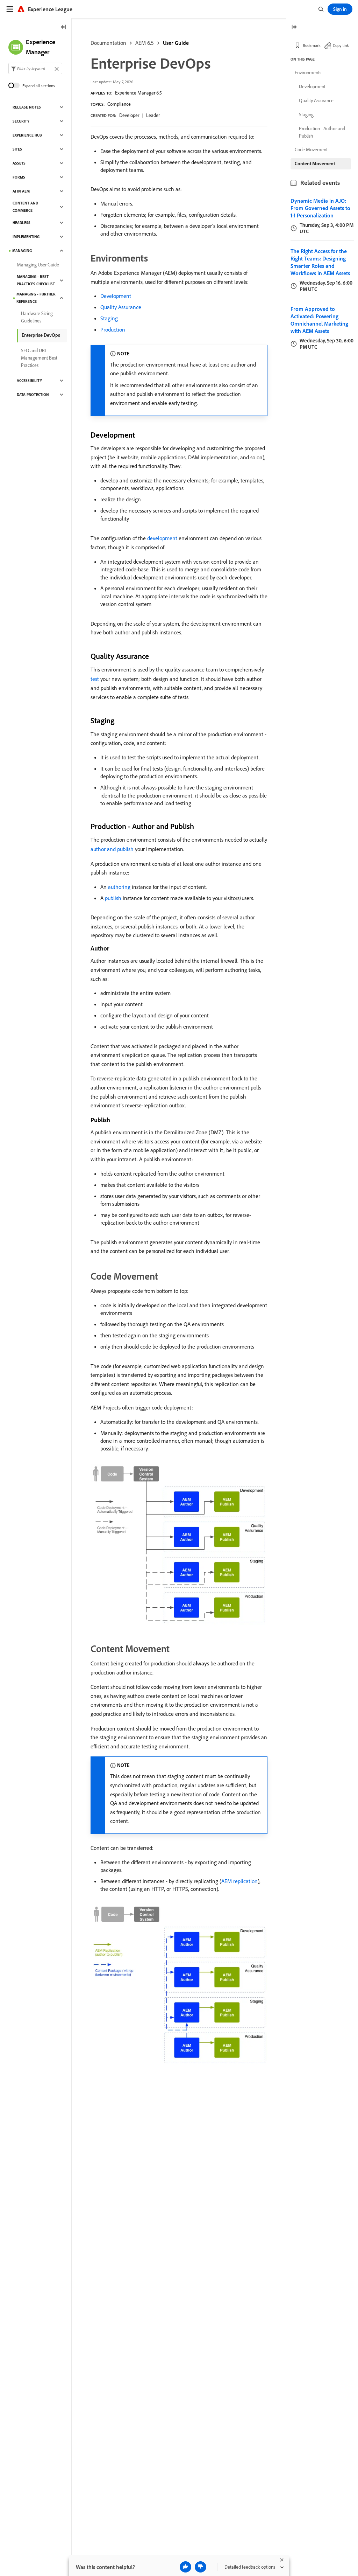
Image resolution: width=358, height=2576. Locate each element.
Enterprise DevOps (41, 335)
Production (113, 329)
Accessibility (29, 381)
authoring (119, 887)
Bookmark (312, 45)
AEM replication (239, 1881)
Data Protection (33, 395)
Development (116, 296)
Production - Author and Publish (322, 132)
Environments (308, 72)
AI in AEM (21, 191)
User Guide (176, 43)
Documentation (108, 43)
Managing (22, 251)
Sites (17, 149)
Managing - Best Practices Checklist (36, 280)
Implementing (26, 237)
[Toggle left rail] (64, 27)
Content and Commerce (25, 207)
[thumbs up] (185, 2567)
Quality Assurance (121, 307)
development (162, 538)
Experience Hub (27, 135)
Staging (109, 318)
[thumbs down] (201, 2567)
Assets (19, 163)
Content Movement (315, 163)
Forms (19, 177)
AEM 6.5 (145, 43)
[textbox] (35, 68)
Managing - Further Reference (36, 298)
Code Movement (311, 149)
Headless (22, 223)
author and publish (112, 849)
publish (113, 898)
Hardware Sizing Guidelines (37, 317)
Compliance (119, 104)
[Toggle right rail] (294, 27)
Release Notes (27, 107)
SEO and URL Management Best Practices (39, 358)
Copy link (341, 45)
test (95, 679)
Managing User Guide (38, 265)
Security (21, 121)
